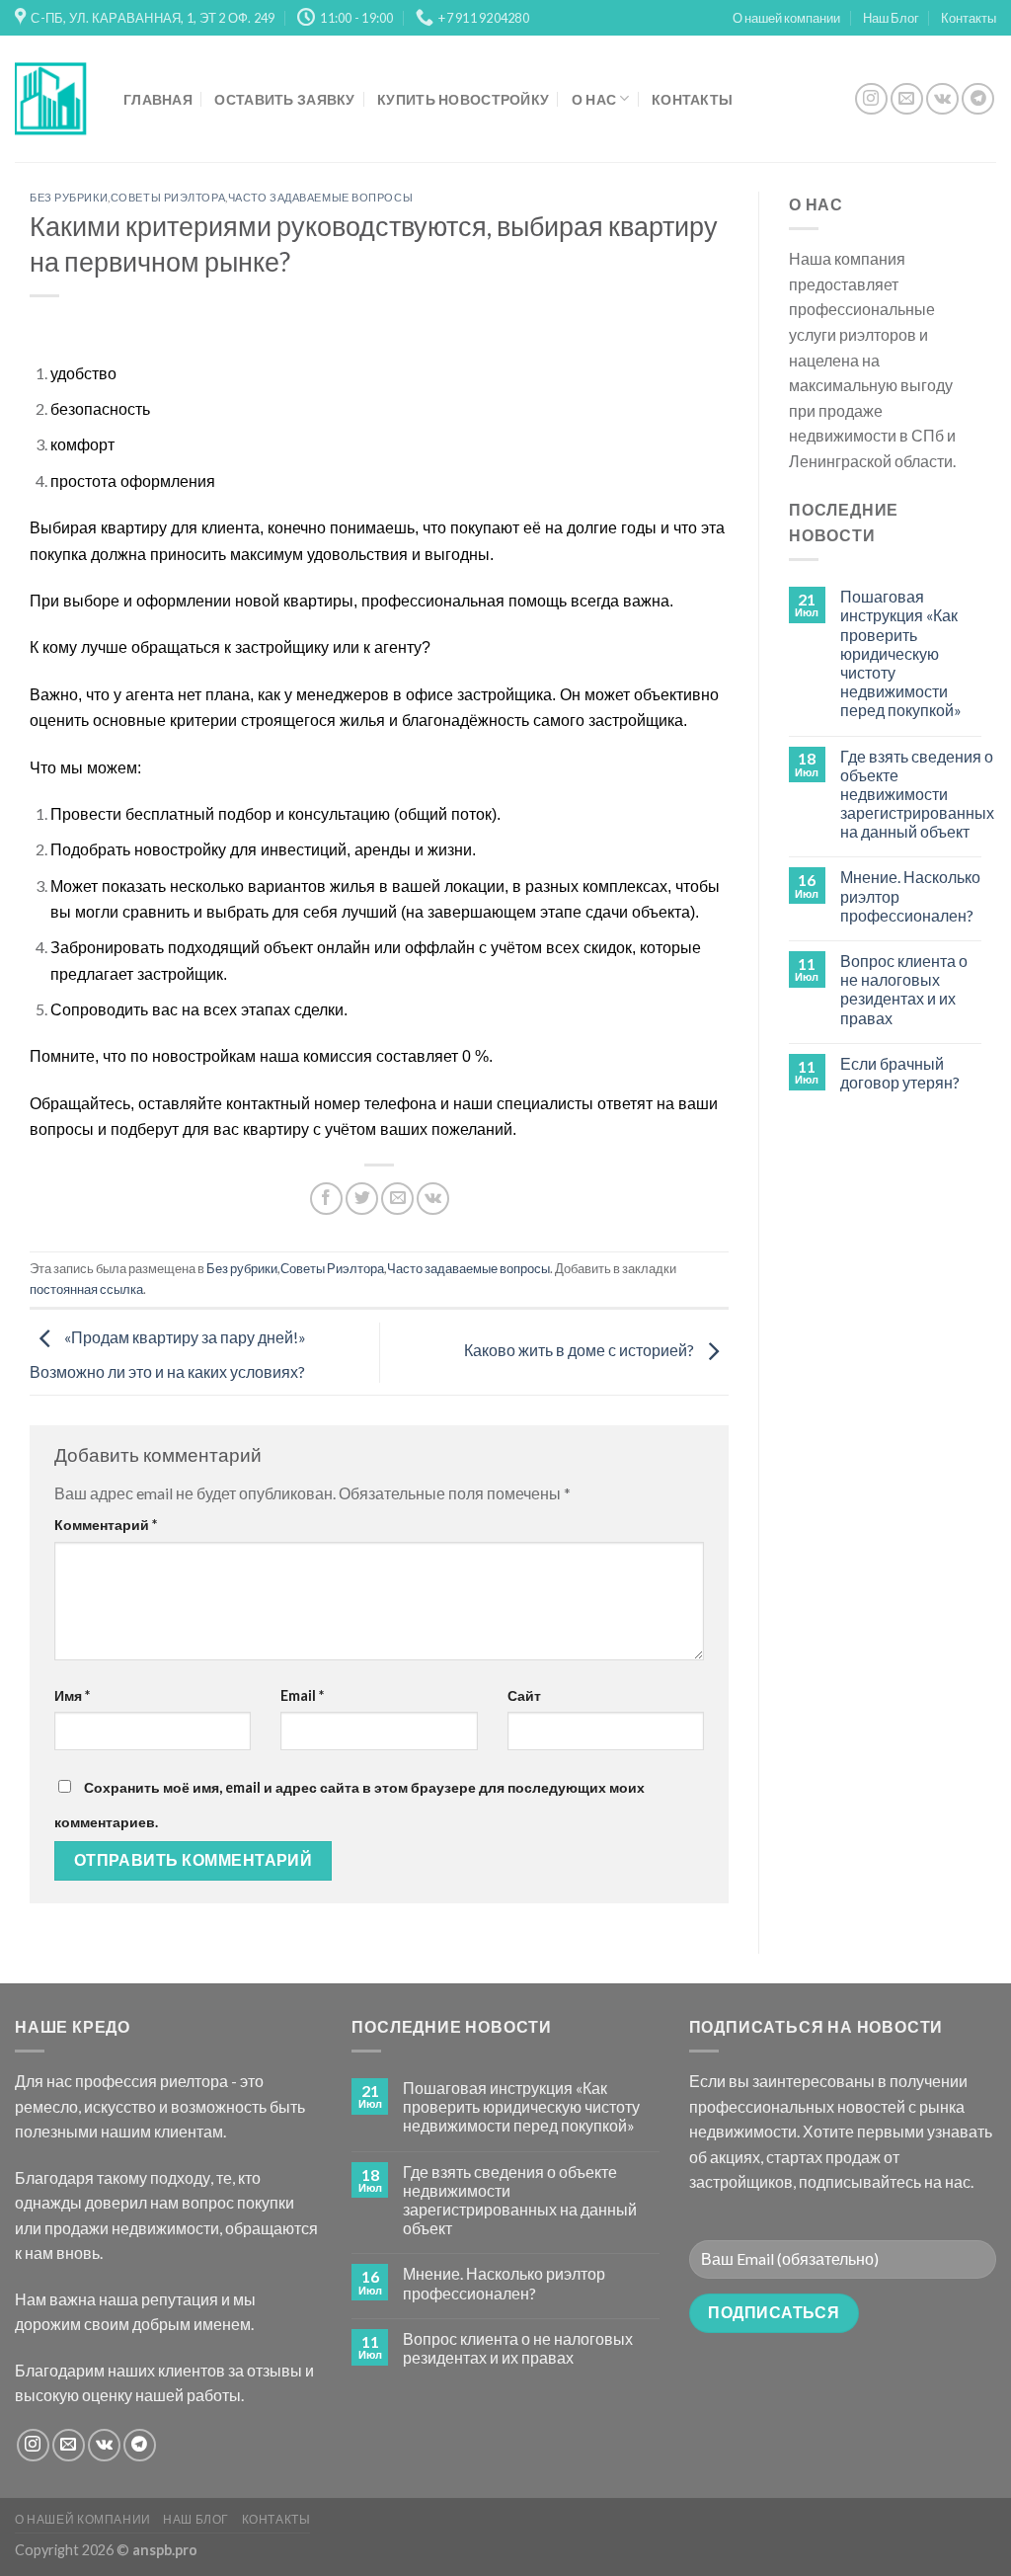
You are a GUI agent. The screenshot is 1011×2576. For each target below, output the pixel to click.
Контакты (969, 18)
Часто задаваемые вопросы (320, 197)
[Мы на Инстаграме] (871, 99)
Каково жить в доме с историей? (581, 1350)
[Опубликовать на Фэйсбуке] (326, 1199)
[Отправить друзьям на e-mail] (397, 1199)
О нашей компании (786, 18)
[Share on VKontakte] (433, 1199)
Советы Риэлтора (168, 197)
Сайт (524, 1695)
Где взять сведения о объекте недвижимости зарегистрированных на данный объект (917, 794)
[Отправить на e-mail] (907, 99)
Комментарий (106, 1525)
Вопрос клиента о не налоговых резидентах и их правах (904, 989)
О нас (594, 99)
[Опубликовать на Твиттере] (362, 1199)
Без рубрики (69, 197)
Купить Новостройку (463, 99)
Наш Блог (891, 18)
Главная (158, 99)
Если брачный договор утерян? (900, 1073)
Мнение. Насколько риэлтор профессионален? (910, 895)
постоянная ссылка (86, 1289)
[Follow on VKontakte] (942, 99)
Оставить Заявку (284, 99)
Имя (72, 1695)
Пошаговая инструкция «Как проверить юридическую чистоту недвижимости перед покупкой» (901, 653)
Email (302, 1695)
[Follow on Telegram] (978, 99)
